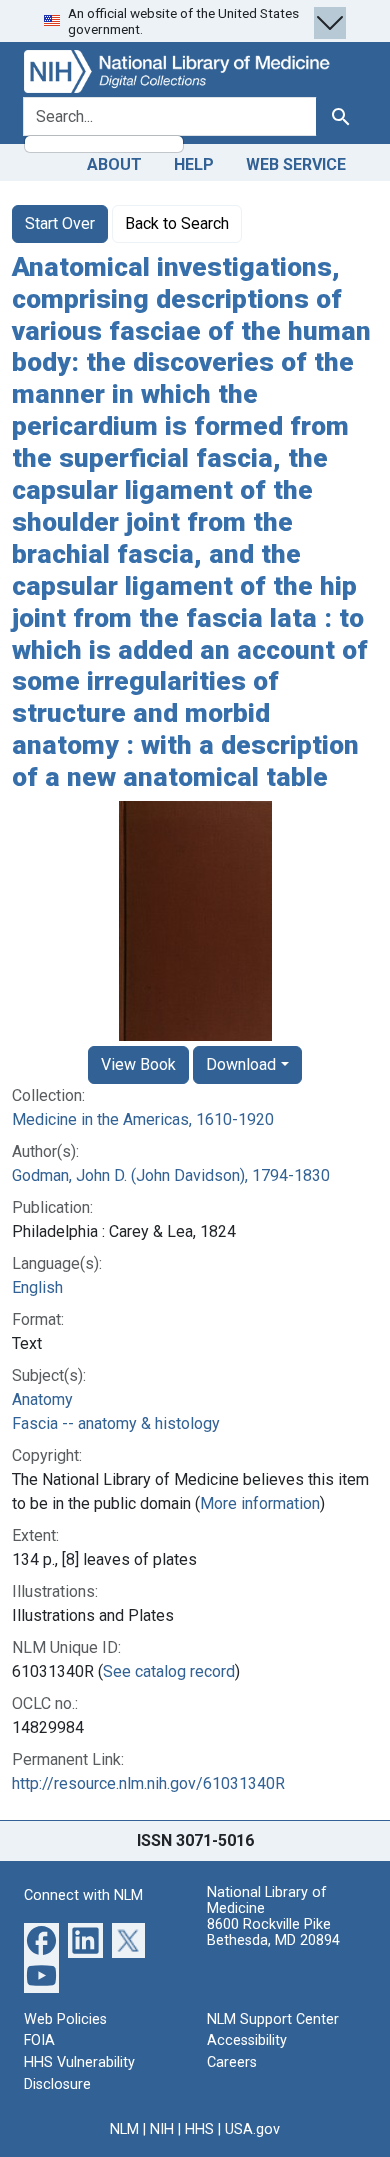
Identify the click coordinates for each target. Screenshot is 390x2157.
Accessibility (247, 2040)
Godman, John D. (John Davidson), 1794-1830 (171, 1175)
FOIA (39, 2040)
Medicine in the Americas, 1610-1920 (143, 1119)
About (114, 164)
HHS (199, 2129)
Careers (232, 2062)
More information (260, 1503)
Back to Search (177, 223)
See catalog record (169, 1671)
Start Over (60, 223)
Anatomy (42, 1399)
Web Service (296, 164)
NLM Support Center (273, 2019)
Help (194, 164)
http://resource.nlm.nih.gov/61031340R (148, 1783)
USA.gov (252, 2129)
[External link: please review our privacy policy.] (41, 1938)
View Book (138, 1064)
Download (241, 1064)
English (37, 1287)
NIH (162, 2129)
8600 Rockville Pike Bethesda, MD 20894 (273, 1932)
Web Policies (65, 2019)
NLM (124, 2129)
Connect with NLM (83, 1895)
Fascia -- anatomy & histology (116, 1423)
